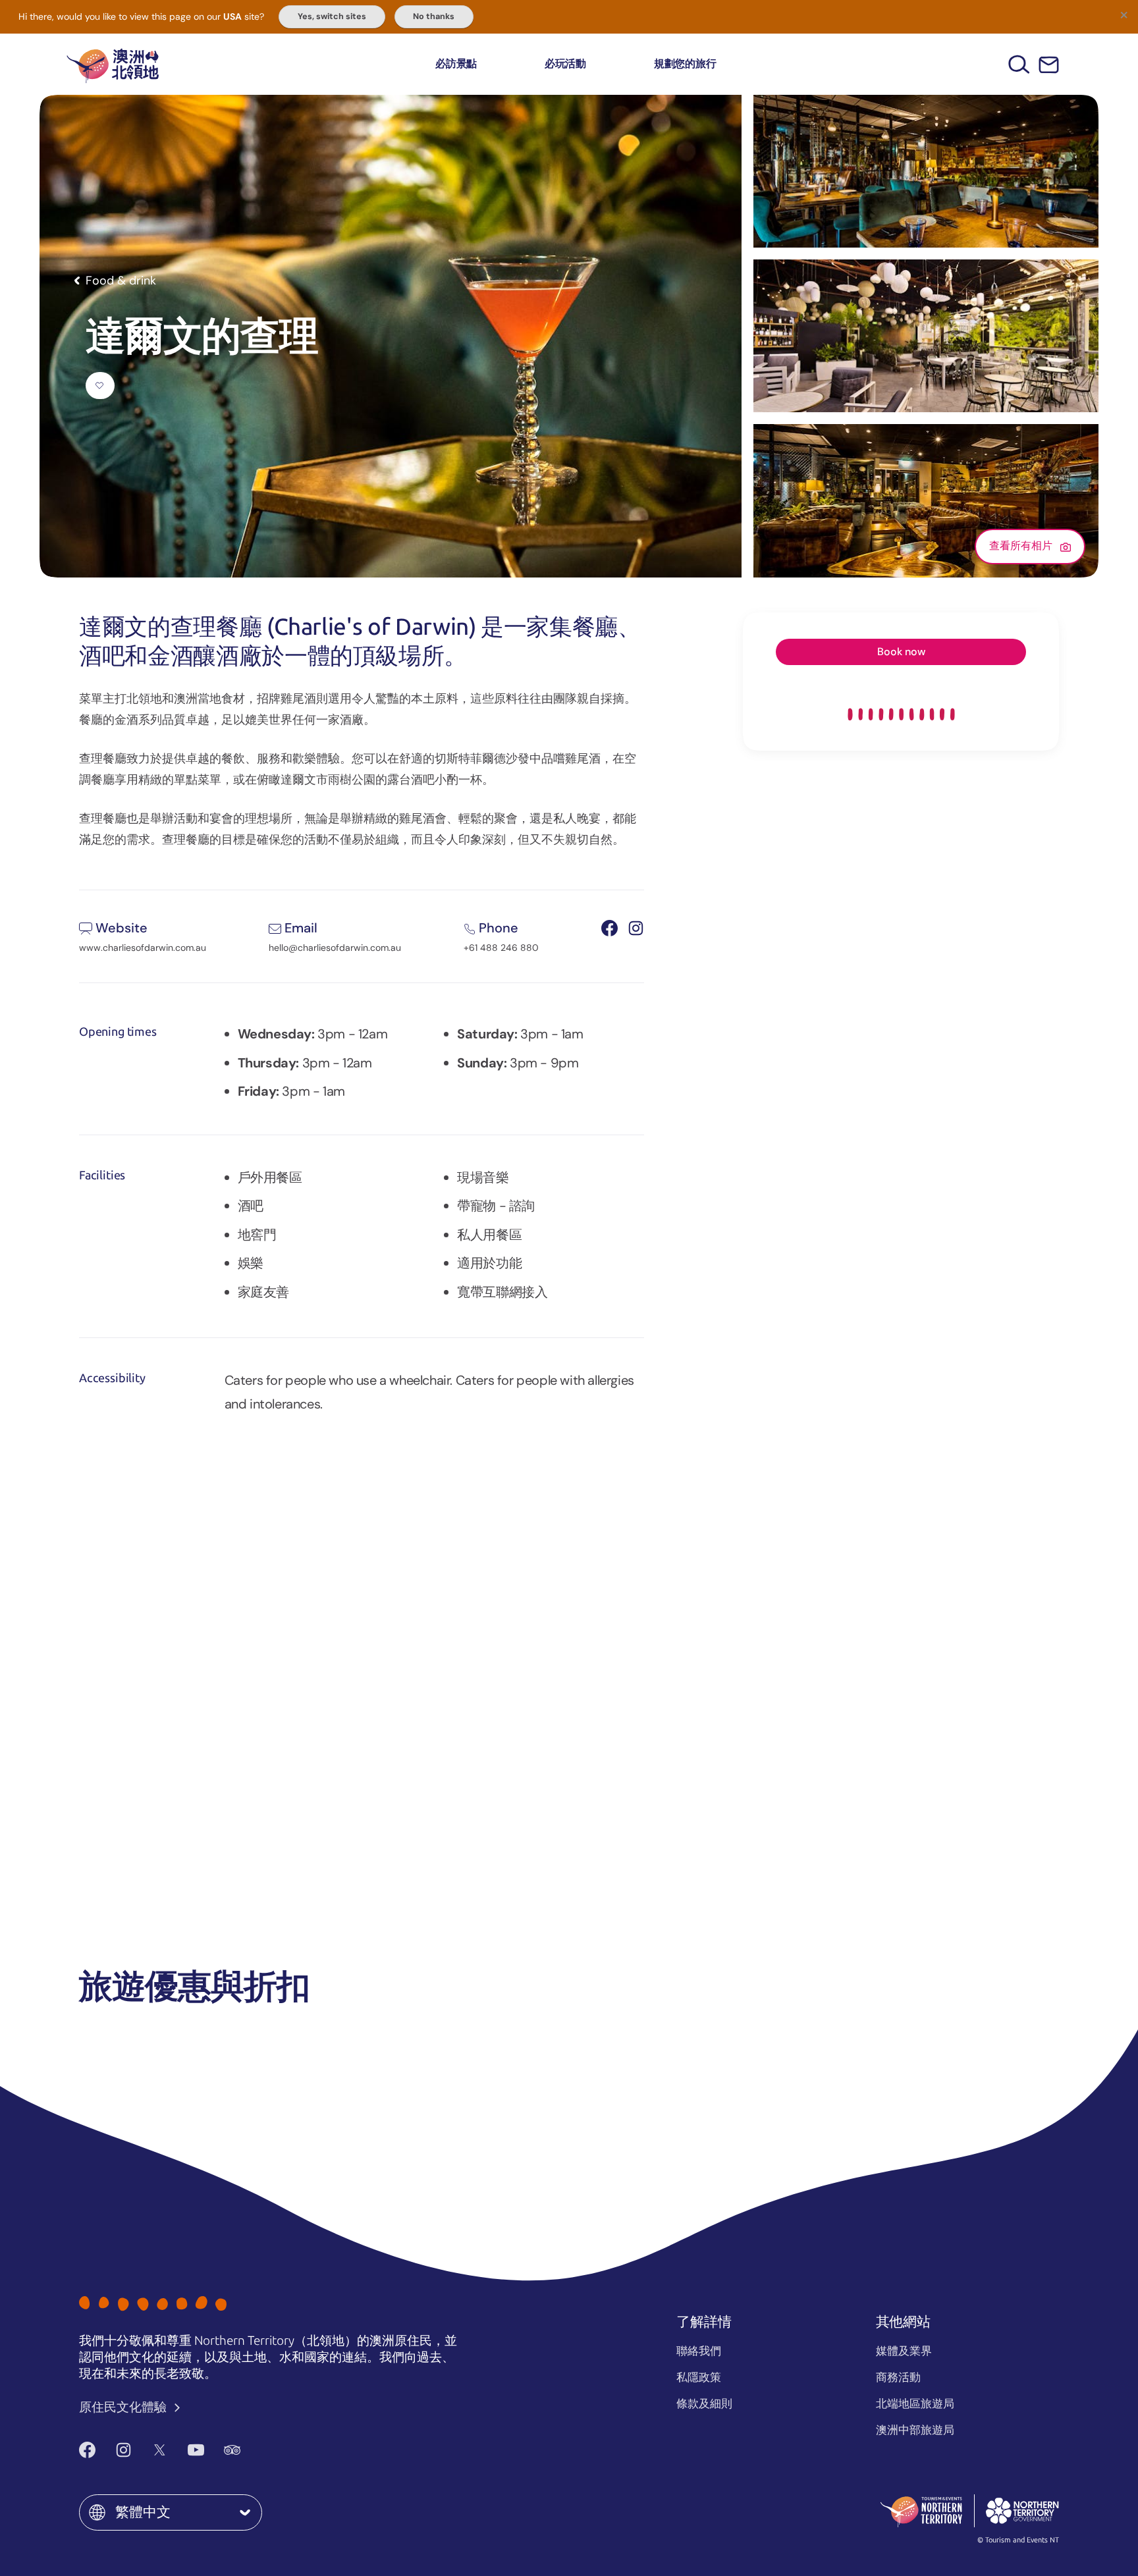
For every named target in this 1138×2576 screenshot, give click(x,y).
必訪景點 (456, 64)
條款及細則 (704, 2403)
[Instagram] (123, 2450)
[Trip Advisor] (232, 2450)
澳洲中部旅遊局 (915, 2430)
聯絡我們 (699, 2351)
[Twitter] (160, 2450)
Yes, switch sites (332, 16)
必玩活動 (565, 64)
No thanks (434, 16)
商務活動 (898, 2377)
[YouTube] (196, 2450)
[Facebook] (87, 2450)
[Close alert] (1124, 14)
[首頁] (113, 64)
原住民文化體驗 (124, 2407)
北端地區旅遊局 (915, 2403)
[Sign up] (1049, 65)
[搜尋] (1019, 64)
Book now (901, 652)
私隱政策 (699, 2377)
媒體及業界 (904, 2351)
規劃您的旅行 (685, 64)
